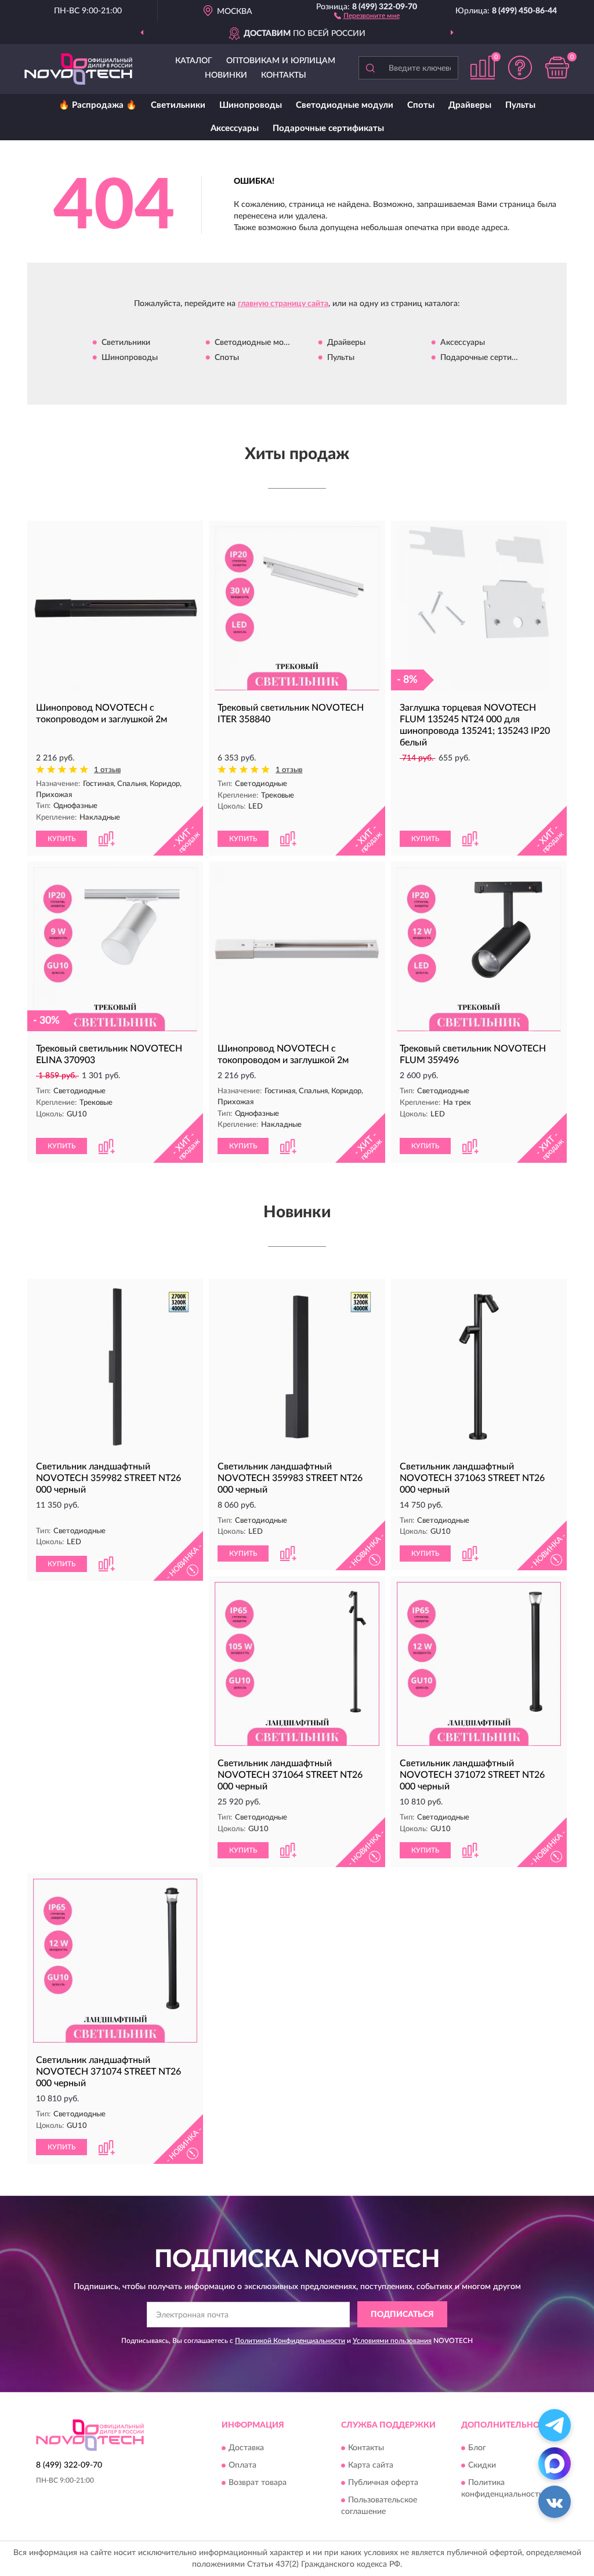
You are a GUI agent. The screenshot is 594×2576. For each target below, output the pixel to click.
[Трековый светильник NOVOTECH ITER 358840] (297, 608)
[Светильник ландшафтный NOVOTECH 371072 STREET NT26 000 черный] (479, 1664)
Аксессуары (235, 128)
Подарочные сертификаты (328, 128)
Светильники (178, 105)
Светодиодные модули (345, 105)
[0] (557, 68)
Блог (477, 2448)
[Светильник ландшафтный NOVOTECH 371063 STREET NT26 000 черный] (479, 1367)
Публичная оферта (383, 2483)
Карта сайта (371, 2465)
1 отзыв (107, 770)
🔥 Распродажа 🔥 (98, 105)
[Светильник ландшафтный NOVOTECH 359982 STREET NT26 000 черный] (115, 1367)
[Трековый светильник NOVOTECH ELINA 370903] (115, 949)
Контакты (284, 75)
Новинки (226, 75)
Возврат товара (258, 2483)
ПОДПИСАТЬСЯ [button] (402, 2315)
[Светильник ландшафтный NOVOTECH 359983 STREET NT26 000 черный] (297, 1367)
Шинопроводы (251, 105)
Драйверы (470, 105)
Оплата (242, 2465)
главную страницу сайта (283, 304)
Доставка (246, 2448)
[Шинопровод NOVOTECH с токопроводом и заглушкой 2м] (115, 608)
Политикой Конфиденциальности (290, 2341)
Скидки (482, 2465)
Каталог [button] (194, 61)
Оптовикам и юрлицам (281, 61)
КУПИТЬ (61, 839)
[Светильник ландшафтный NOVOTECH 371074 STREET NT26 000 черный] (115, 1961)
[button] (367, 15)
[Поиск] (370, 68)
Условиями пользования (392, 2341)
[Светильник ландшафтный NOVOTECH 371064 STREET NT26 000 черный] (297, 1664)
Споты (421, 105)
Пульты (520, 105)
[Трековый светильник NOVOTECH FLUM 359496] (479, 949)
